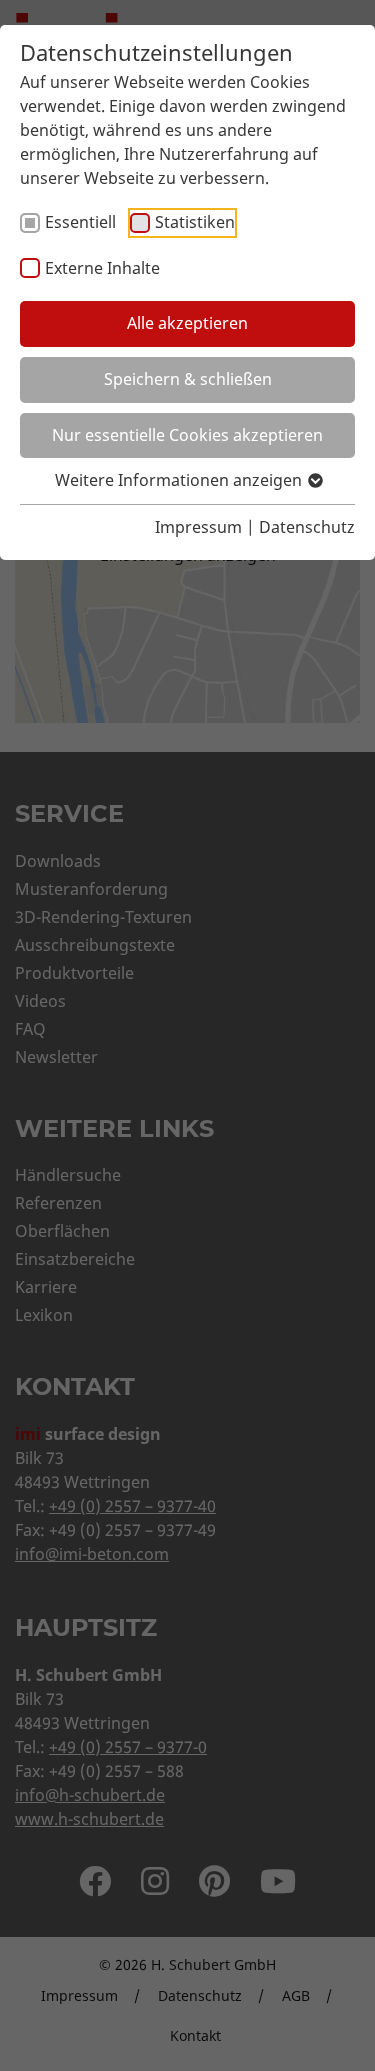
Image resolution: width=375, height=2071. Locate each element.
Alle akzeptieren (187, 323)
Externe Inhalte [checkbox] (102, 268)
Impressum (198, 527)
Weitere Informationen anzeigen (180, 480)
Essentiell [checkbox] (80, 222)
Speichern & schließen (188, 379)
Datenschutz (307, 527)
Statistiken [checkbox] (195, 222)
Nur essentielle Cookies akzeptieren (187, 435)
